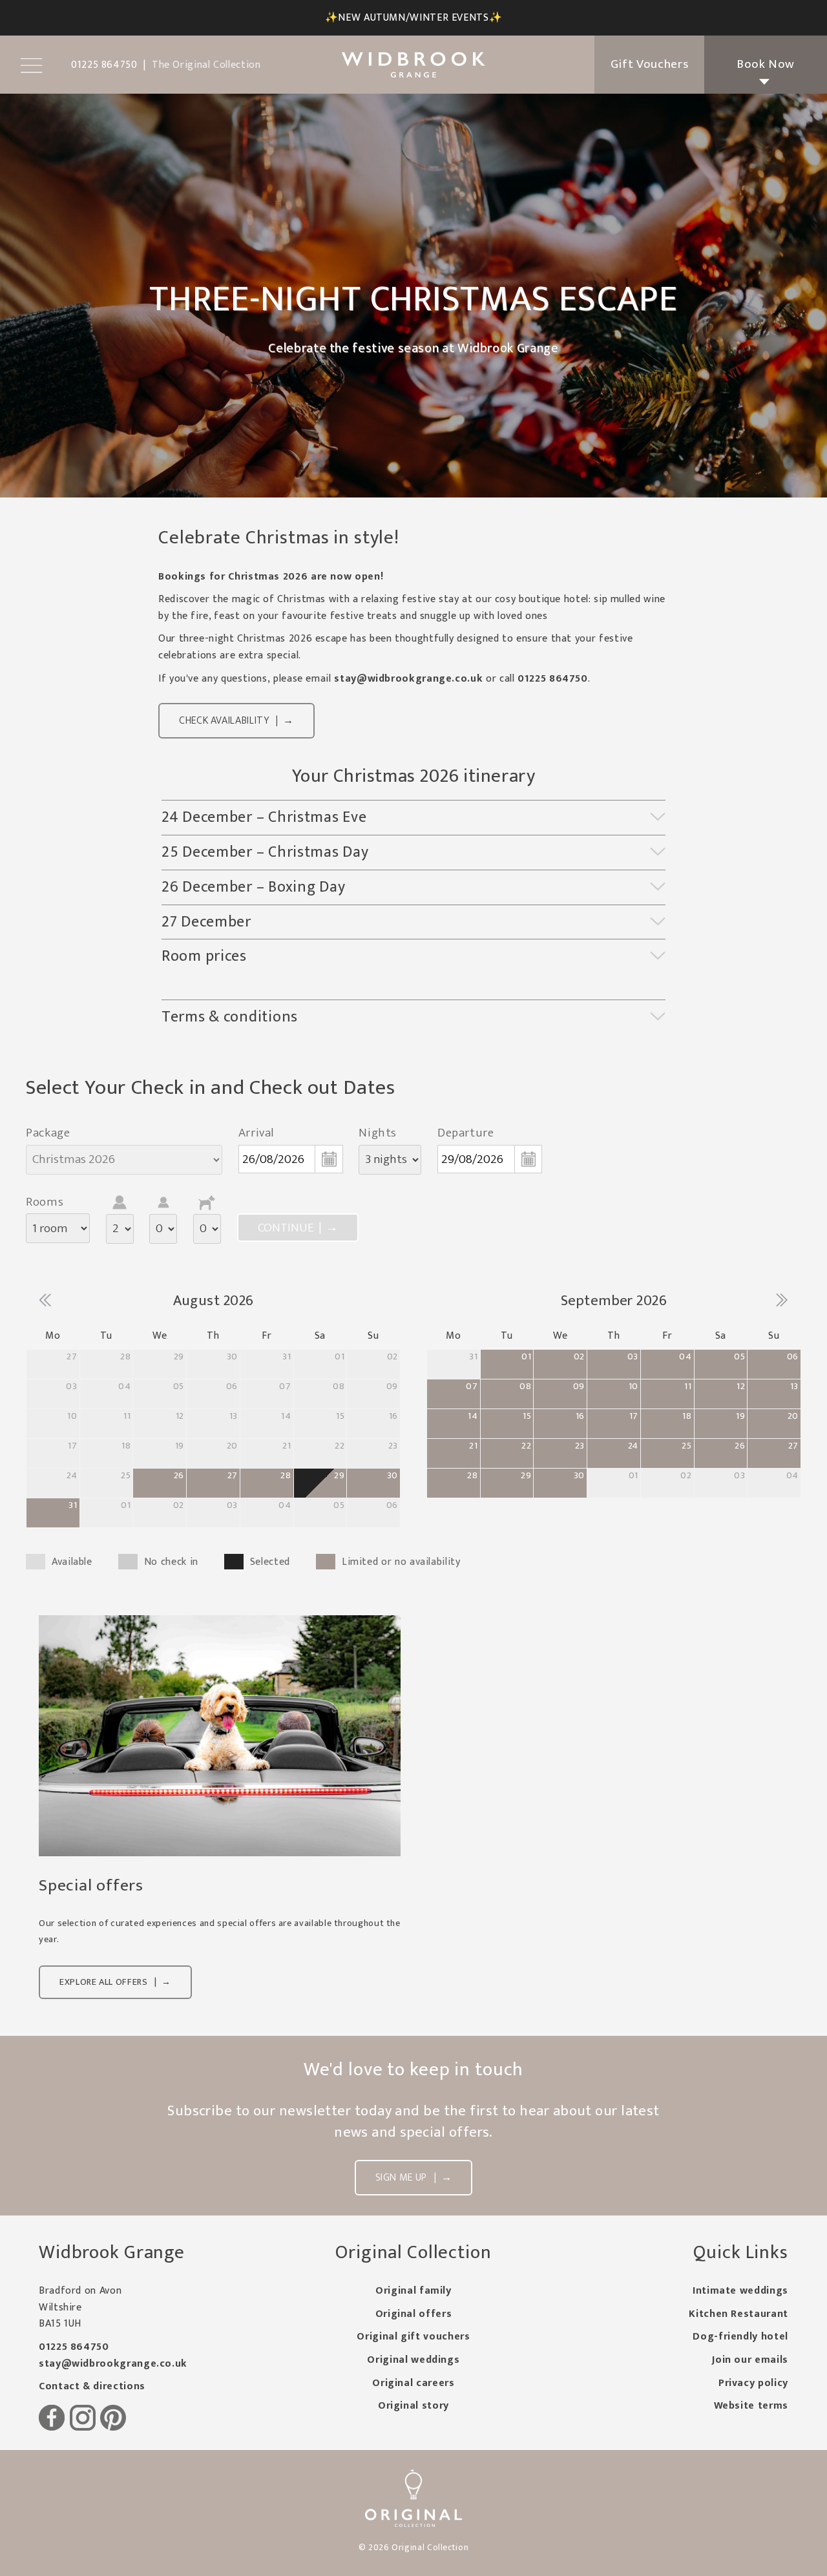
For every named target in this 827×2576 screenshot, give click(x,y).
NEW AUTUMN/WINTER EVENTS (413, 18)
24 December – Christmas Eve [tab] (264, 817)
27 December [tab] (208, 922)
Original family (413, 2291)
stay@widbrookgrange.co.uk (408, 679)
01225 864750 (553, 679)
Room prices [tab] (204, 956)
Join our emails (750, 2360)
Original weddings (413, 2360)
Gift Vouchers (649, 64)
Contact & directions (92, 2386)
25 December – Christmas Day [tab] (265, 852)
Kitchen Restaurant (738, 2314)
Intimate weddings (740, 2291)
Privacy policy (753, 2383)
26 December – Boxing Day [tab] (253, 887)
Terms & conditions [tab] (230, 1017)
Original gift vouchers (413, 2337)
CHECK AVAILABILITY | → (236, 721)
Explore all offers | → (115, 1982)
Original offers (414, 2314)
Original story (413, 2406)
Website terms (751, 2406)
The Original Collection (206, 65)
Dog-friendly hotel (740, 2337)
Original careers (413, 2383)
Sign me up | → (414, 2178)
